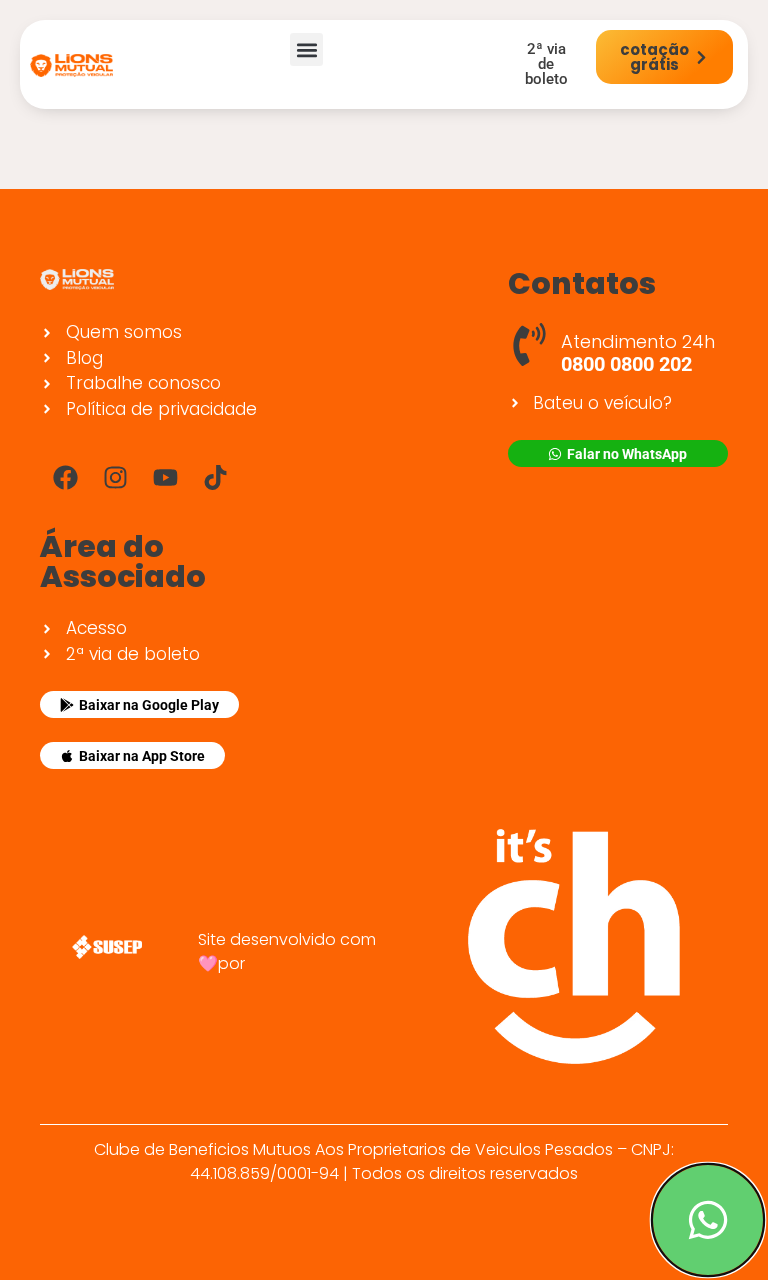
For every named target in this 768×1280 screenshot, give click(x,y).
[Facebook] (65, 477)
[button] (306, 49)
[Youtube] (165, 477)
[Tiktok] (215, 477)
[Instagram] (115, 477)
